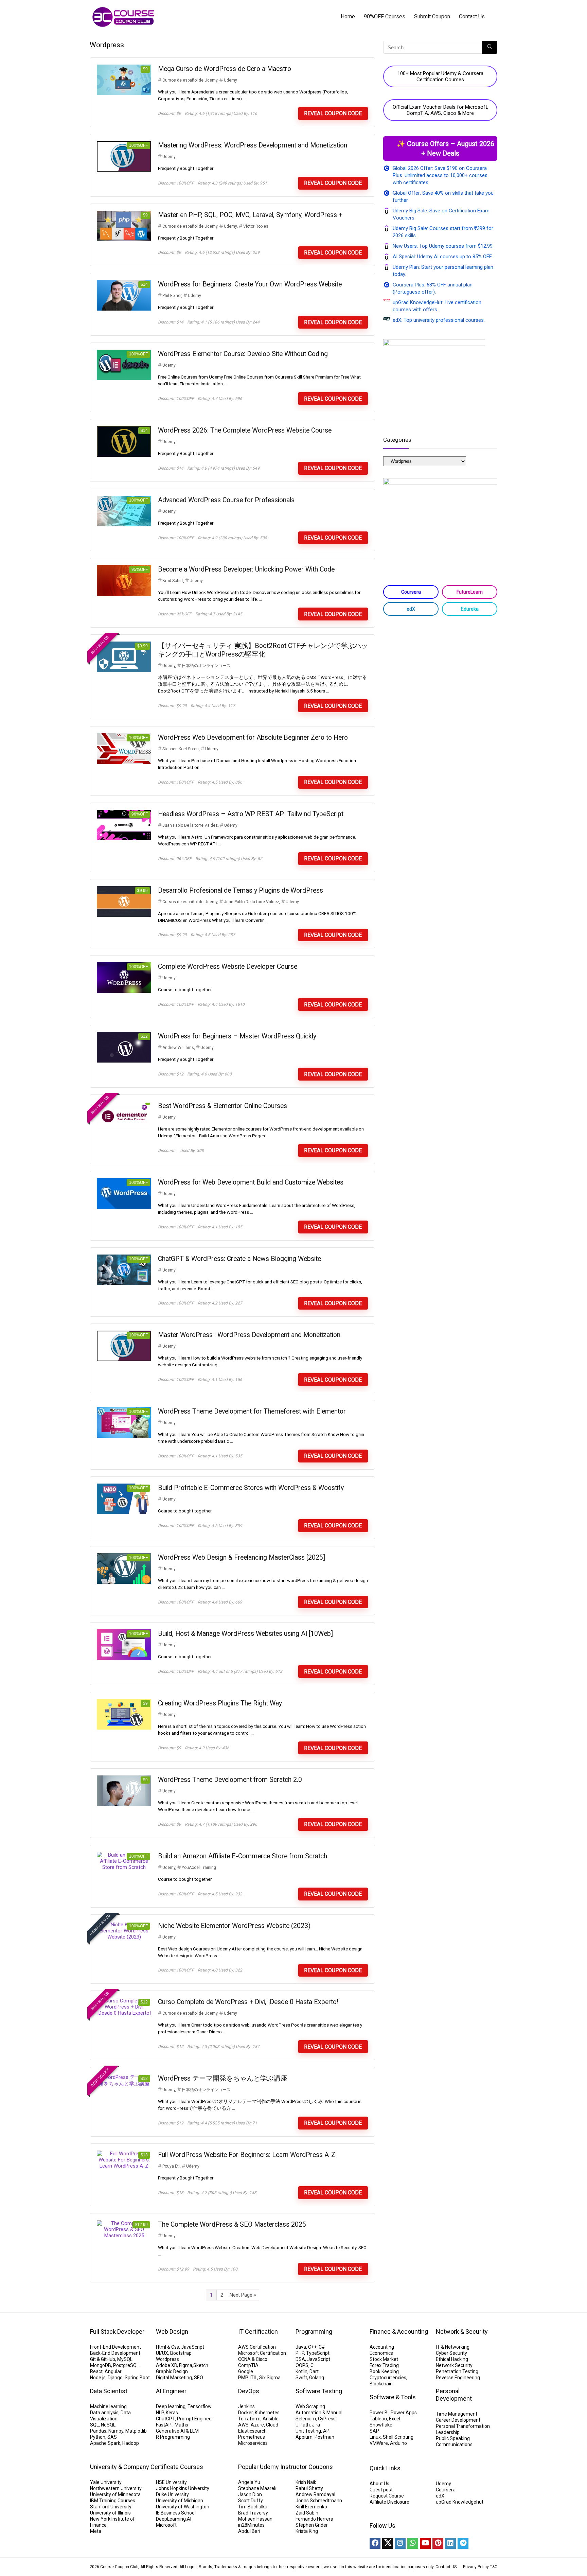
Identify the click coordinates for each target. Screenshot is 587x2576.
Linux (375, 2437)
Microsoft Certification (262, 2353)
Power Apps (404, 2413)
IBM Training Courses (113, 2501)
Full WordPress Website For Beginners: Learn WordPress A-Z (247, 2155)
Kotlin (301, 2371)
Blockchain (381, 2384)
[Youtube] (425, 2543)
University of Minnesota (115, 2494)
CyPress (327, 2419)
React (96, 2371)
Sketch (201, 2365)
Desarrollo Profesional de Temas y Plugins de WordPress (241, 890)
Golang (317, 2378)
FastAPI (164, 2425)
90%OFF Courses (385, 16)
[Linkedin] (450, 2543)
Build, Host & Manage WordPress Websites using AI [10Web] (245, 1634)
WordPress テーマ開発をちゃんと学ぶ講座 (223, 2078)
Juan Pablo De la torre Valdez (190, 825)
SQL (94, 2425)
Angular (113, 2371)
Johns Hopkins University (183, 2488)
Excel (395, 2419)
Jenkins (246, 2406)
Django (115, 2378)
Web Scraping (310, 2406)
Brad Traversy (253, 2513)
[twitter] (388, 2543)
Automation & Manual (319, 2413)
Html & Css (167, 2347)
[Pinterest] (438, 2543)
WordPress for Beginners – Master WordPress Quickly (237, 1036)
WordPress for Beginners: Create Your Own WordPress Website (250, 284)
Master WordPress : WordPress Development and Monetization (249, 1335)
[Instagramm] (400, 2543)
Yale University (106, 2482)
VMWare (379, 2443)
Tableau (378, 2419)
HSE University (171, 2482)
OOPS (302, 2365)
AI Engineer (171, 2391)
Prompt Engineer (195, 2419)
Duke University (172, 2494)
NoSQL (108, 2425)
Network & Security (462, 2332)
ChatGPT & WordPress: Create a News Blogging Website (239, 1259)
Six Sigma (270, 2378)
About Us (379, 2484)
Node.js (98, 2378)
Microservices (253, 2443)
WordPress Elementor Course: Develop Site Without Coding (243, 354)
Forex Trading (384, 2365)
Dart (314, 2371)
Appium (304, 2437)
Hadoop (131, 2443)
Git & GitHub (103, 2359)
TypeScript (318, 2353)
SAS (112, 2437)
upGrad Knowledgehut (460, 2502)
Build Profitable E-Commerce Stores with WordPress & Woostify (251, 1488)
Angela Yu (249, 2482)
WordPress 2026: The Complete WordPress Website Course (245, 430)
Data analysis (104, 2413)
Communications (454, 2444)
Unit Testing (308, 2431)
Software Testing (319, 2391)
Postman (324, 2437)
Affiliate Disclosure (389, 2502)
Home (348, 16)
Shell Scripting (398, 2437)
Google (246, 2371)
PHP (300, 2353)
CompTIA (248, 2365)
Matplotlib (136, 2431)
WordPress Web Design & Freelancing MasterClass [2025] (242, 1557)
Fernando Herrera (314, 2519)
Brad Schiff (173, 581)
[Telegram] (463, 2543)
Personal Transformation (463, 2426)
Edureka (470, 609)
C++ (312, 2347)
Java (301, 2347)
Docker (245, 2413)
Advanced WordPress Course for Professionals (226, 500)
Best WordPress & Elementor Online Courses (223, 1106)
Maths (181, 2425)
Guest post (381, 2490)
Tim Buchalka (253, 2507)
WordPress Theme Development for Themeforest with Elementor (252, 1411)
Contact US (446, 2567)
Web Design (172, 2332)
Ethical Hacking (452, 2359)
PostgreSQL (126, 2365)
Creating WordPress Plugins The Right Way (220, 1703)
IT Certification (258, 2332)
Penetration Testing (457, 2371)
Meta (96, 2531)
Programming (314, 2332)
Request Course (387, 2496)
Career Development (458, 2420)
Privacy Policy (476, 2567)
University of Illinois (110, 2513)
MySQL (125, 2359)
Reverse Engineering (458, 2378)
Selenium (306, 2419)
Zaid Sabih (307, 2513)
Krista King (307, 2531)
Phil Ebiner (172, 296)
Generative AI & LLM (177, 2431)
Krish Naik (306, 2482)
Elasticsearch (252, 2431)
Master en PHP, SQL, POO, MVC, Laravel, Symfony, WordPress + (250, 215)
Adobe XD (166, 2365)
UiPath (303, 2425)
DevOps (249, 2391)
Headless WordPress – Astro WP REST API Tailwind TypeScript (251, 814)
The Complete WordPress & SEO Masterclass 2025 (232, 2224)
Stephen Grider (312, 2525)
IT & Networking (453, 2347)
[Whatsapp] (413, 2543)
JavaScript (193, 2347)
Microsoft (166, 2525)
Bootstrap (181, 2353)
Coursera (411, 592)
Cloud (272, 2425)
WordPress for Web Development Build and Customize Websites (251, 1182)
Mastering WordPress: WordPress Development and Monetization (253, 145)
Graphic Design (172, 2371)
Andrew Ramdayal (315, 2494)
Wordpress (167, 2359)
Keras (172, 2413)
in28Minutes (251, 2525)
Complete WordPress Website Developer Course (228, 967)
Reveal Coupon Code (333, 113)
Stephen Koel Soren (181, 749)
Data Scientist (109, 2391)
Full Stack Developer (117, 2332)
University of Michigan (180, 2501)
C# (322, 2347)
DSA (300, 2359)
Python (98, 2437)
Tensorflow (200, 2406)
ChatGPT (165, 2419)
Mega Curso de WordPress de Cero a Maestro (225, 69)
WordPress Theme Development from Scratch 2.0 (230, 1780)
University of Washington (183, 2507)
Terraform (249, 2419)
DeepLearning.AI (174, 2519)
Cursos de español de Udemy (190, 80)
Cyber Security (451, 2353)
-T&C (493, 2567)
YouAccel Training (199, 1868)
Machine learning (108, 2406)
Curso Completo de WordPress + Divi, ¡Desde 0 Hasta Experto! (248, 2002)
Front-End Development (115, 2347)
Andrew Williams (178, 1048)
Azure (257, 2425)
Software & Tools (393, 2397)
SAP (374, 2431)
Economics (381, 2353)
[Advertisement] (440, 675)
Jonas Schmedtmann (319, 2501)
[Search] (490, 47)
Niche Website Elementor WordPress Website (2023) (234, 1926)
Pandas (98, 2431)
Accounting (382, 2347)
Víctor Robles (256, 226)
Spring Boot (137, 2378)
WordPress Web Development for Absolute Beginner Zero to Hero (253, 738)
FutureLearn (470, 592)
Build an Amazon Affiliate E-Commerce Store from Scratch (243, 1856)
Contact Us (472, 16)
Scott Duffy (251, 2501)
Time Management (457, 2414)
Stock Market (384, 2359)
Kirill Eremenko (311, 2507)
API (327, 2431)
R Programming (173, 2437)
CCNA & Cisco (253, 2359)
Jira (316, 2425)
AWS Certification (257, 2347)
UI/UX (162, 2353)
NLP (160, 2413)
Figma (186, 2365)
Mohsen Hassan (255, 2519)
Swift (301, 2378)
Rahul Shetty (309, 2488)
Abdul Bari (249, 2531)
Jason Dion (250, 2494)
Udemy (230, 80)
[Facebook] (375, 2543)
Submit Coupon (432, 16)
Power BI (379, 2413)
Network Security (454, 2365)
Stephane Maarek (257, 2488)
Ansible (271, 2419)
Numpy (116, 2431)
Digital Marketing (174, 2378)
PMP (243, 2378)
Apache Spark (105, 2443)
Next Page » (243, 2295)
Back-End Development (115, 2353)
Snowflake (381, 2425)
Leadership (448, 2432)
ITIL (253, 2378)
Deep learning (171, 2406)
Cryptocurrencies (388, 2378)
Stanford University (111, 2507)
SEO (199, 2378)
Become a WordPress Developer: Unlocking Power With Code (246, 569)
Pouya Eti (171, 2166)
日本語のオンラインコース (206, 666)
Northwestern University (116, 2488)
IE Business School (176, 2513)
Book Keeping (384, 2371)
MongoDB (101, 2365)
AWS (243, 2425)
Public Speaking (453, 2438)
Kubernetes (267, 2413)
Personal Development (454, 2395)
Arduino (398, 2443)
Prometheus (252, 2437)
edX (411, 609)
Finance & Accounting (399, 2332)
